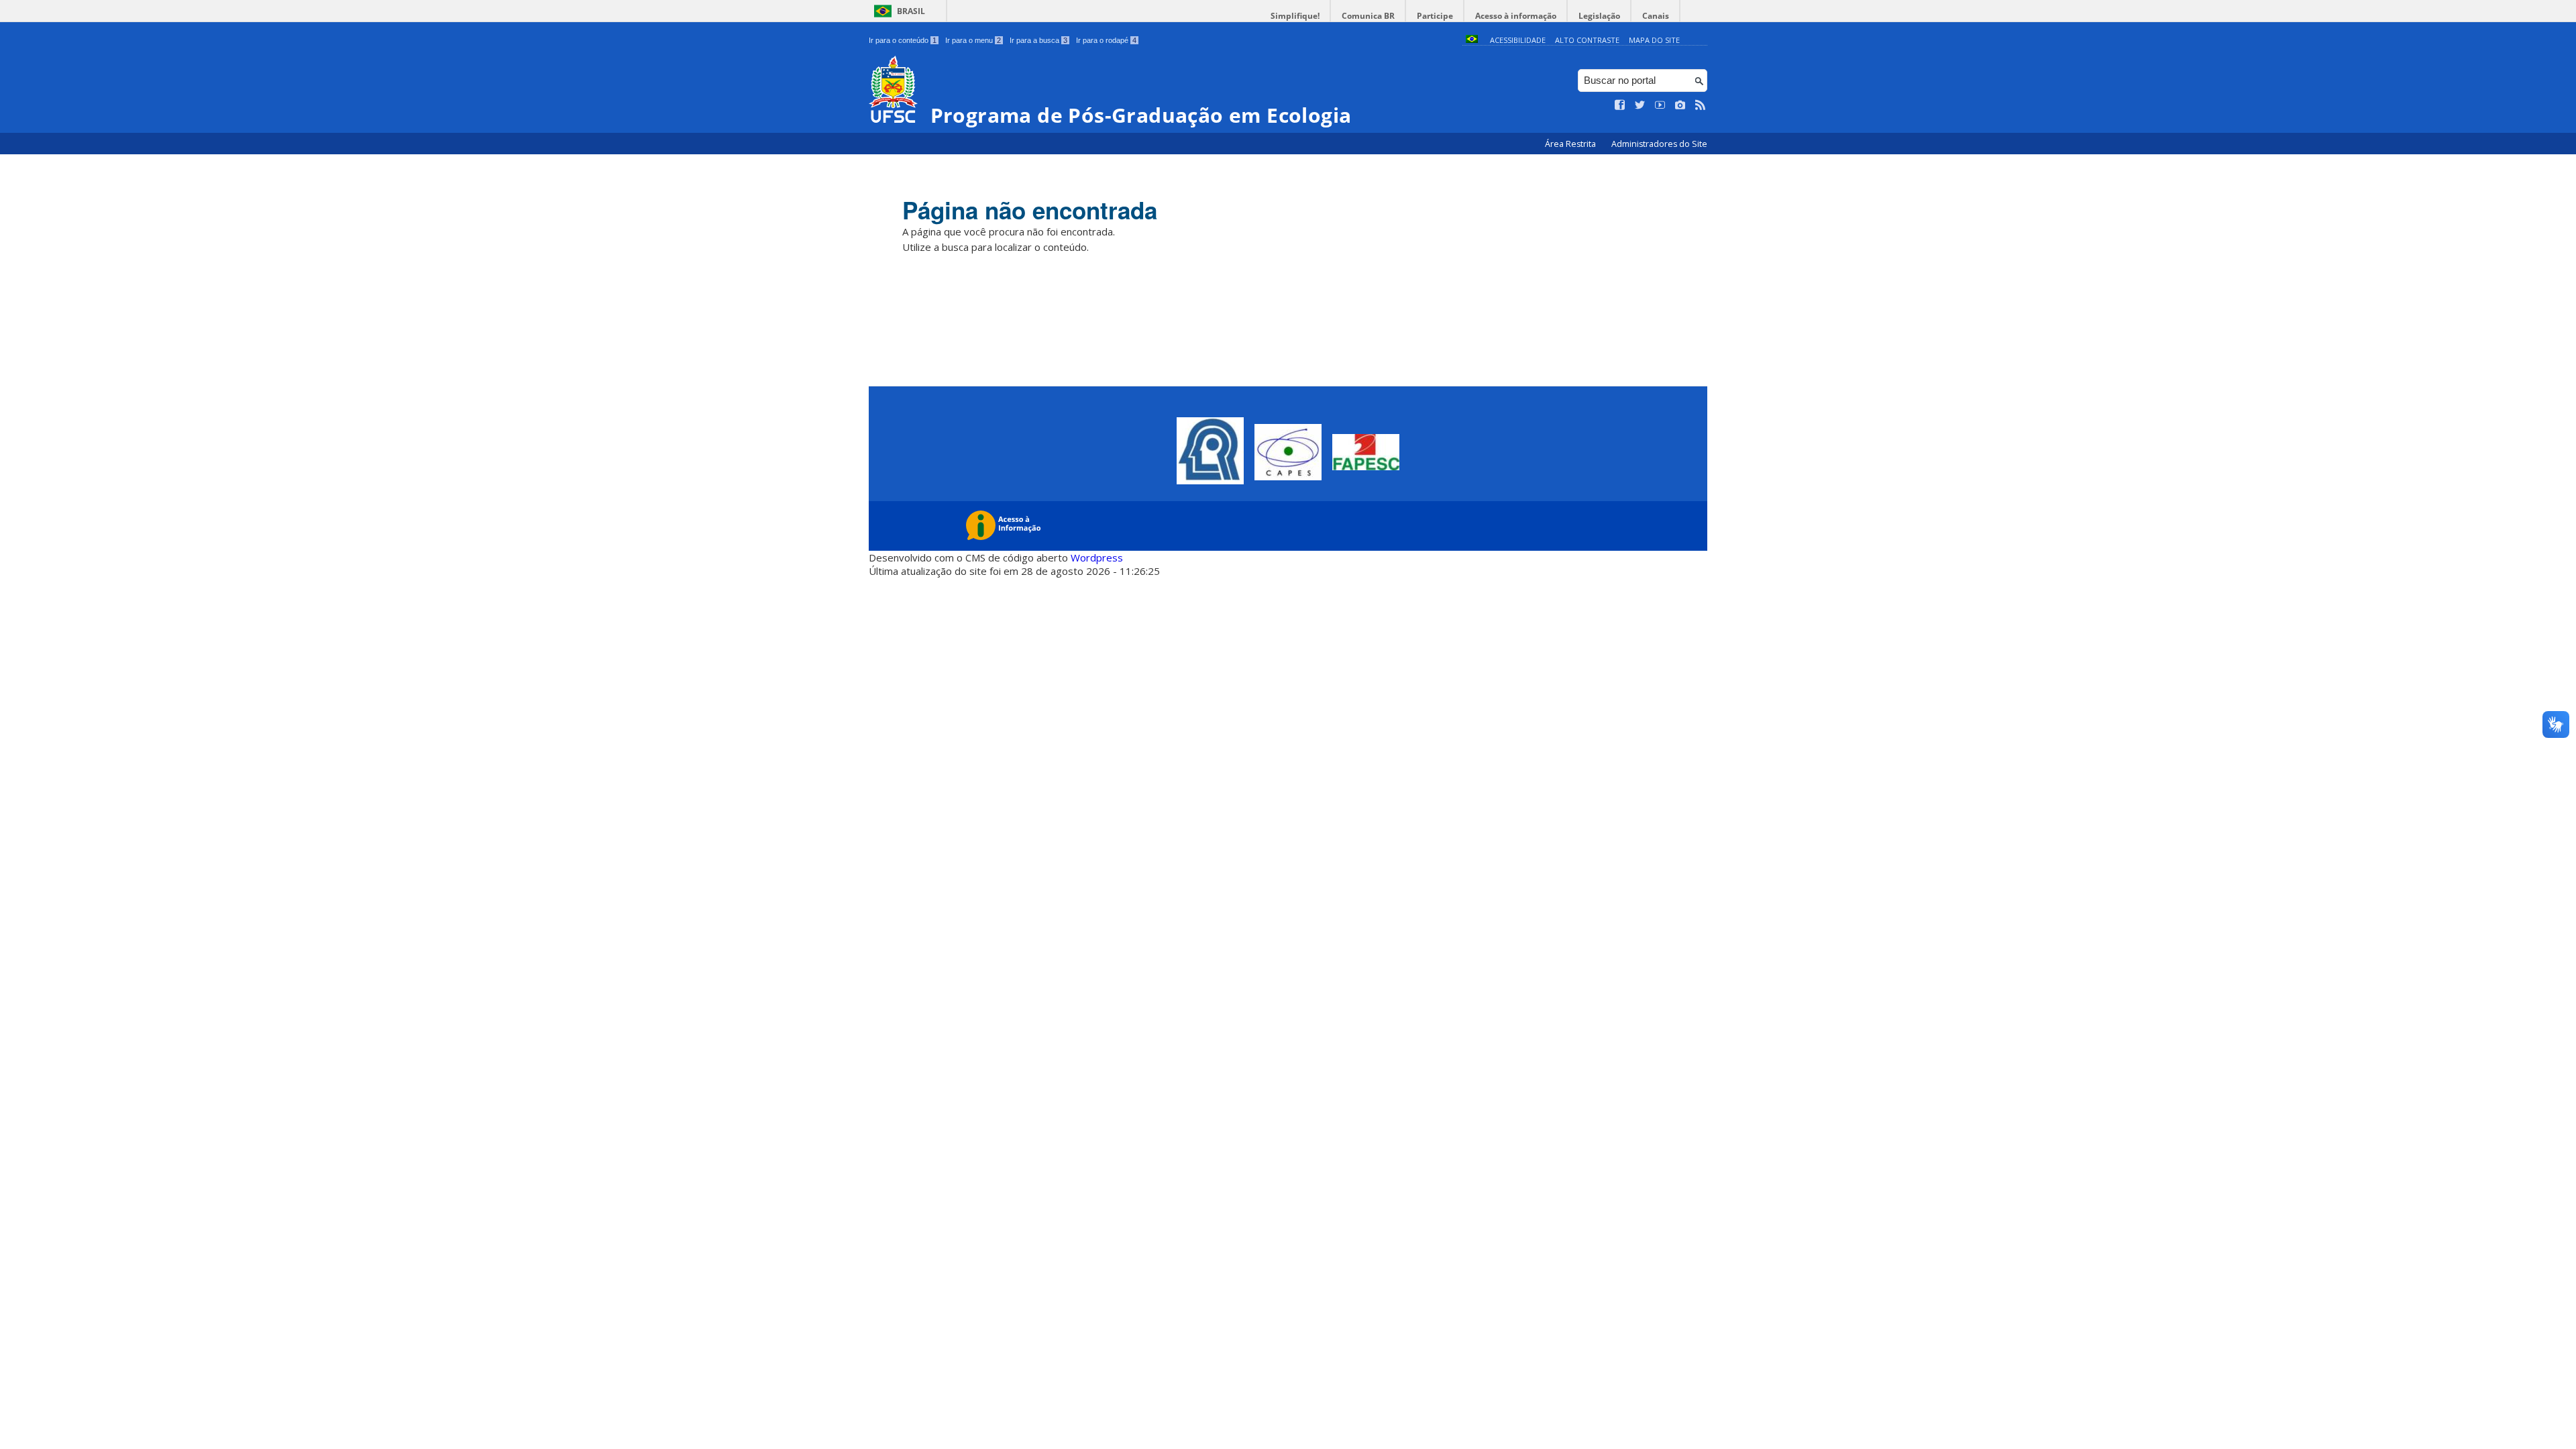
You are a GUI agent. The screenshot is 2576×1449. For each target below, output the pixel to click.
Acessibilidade (1518, 40)
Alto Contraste (1587, 40)
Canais (1656, 16)
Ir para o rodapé (1106, 40)
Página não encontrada (1030, 210)
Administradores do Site (1659, 144)
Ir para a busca (1038, 40)
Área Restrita (1571, 144)
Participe (1435, 16)
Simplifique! (1295, 16)
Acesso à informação (1516, 16)
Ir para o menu (973, 40)
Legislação (1599, 16)
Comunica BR (1368, 16)
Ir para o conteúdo (903, 40)
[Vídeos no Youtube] (1660, 105)
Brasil (911, 11)
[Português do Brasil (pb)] (1472, 40)
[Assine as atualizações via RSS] (1701, 105)
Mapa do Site (1654, 40)
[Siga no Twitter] (1640, 105)
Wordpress (1097, 557)
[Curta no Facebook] (1620, 105)
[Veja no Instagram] (1680, 105)
